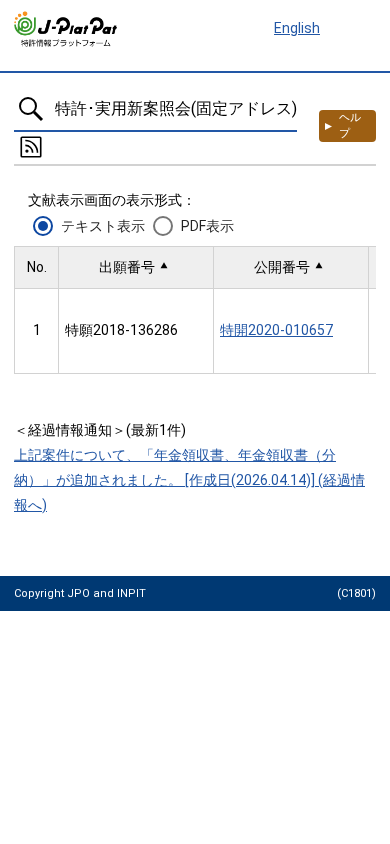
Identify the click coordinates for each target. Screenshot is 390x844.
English (297, 28)
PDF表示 (207, 226)
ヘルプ (350, 125)
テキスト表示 (103, 226)
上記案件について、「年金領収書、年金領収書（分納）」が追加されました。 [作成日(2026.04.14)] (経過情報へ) (189, 480)
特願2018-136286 (121, 330)
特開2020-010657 (276, 330)
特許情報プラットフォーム (66, 29)
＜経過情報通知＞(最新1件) (100, 430)
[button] (136, 267)
